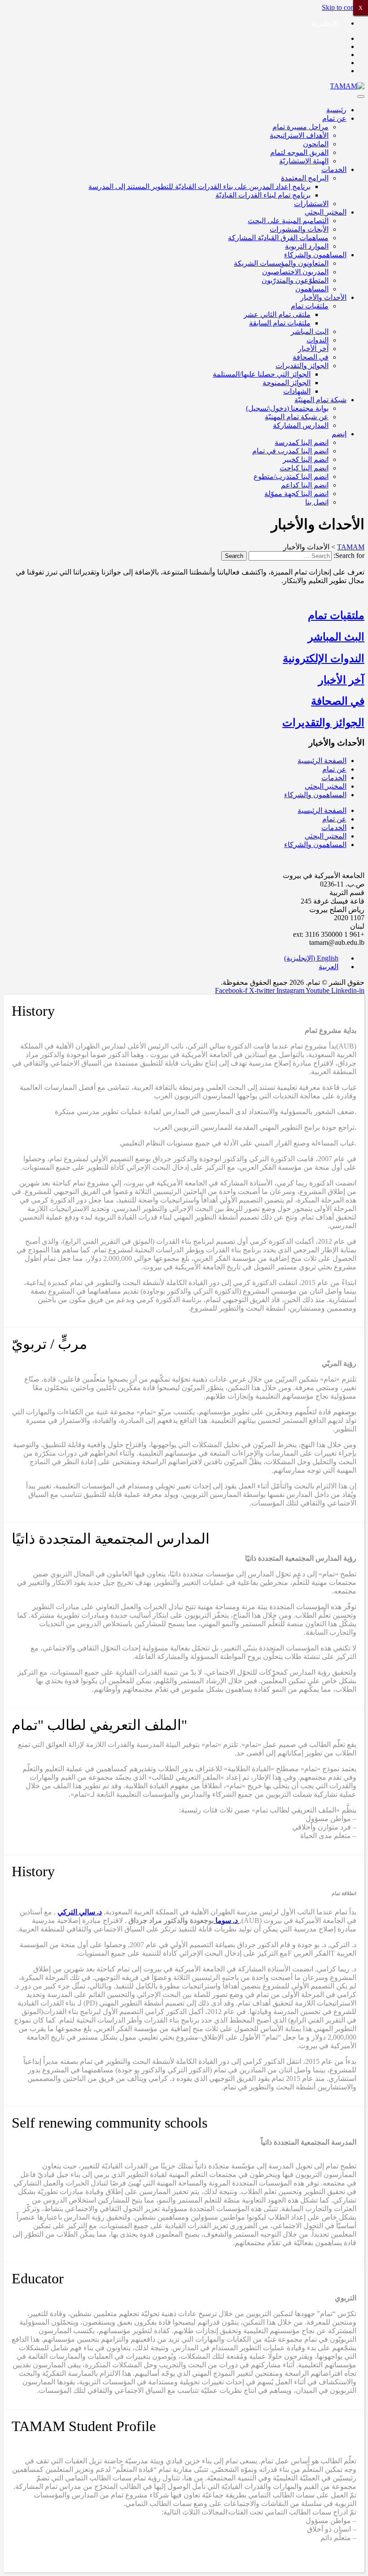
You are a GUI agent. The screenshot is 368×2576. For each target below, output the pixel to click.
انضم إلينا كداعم (305, 485)
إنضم (339, 434)
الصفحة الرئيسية (322, 761)
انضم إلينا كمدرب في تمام (290, 451)
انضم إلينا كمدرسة (302, 442)
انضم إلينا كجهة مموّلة (296, 494)
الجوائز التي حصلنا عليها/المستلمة (262, 374)
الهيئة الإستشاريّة (304, 161)
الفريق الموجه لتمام (299, 152)
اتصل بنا (317, 502)
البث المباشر (310, 331)
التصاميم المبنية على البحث (288, 221)
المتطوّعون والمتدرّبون (295, 280)
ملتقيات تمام (310, 306)
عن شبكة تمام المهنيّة (297, 417)
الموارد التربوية (307, 246)
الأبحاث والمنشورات (299, 229)
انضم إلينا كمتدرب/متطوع (291, 476)
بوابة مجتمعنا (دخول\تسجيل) (287, 408)
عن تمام (334, 118)
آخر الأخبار (313, 349)
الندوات (318, 340)
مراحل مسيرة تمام (300, 127)
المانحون (316, 144)
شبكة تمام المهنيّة (320, 400)
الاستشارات (311, 204)
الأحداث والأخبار (323, 297)
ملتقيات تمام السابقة (280, 323)
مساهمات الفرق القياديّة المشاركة (278, 238)
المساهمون (312, 289)
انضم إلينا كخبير (306, 459)
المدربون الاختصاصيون (295, 272)
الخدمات (334, 169)
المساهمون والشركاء (315, 255)
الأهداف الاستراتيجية (299, 135)
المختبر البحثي (326, 212)
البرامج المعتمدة (305, 178)
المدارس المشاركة (301, 425)
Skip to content (343, 7)
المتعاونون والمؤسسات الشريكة (281, 263)
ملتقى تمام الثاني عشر (277, 314)
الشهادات (297, 391)
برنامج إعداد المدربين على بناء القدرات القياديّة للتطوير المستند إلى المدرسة (199, 187)
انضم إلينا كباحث (304, 468)
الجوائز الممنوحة (287, 383)
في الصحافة (311, 357)
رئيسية (336, 110)
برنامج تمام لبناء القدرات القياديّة (263, 195)
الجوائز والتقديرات (302, 366)
